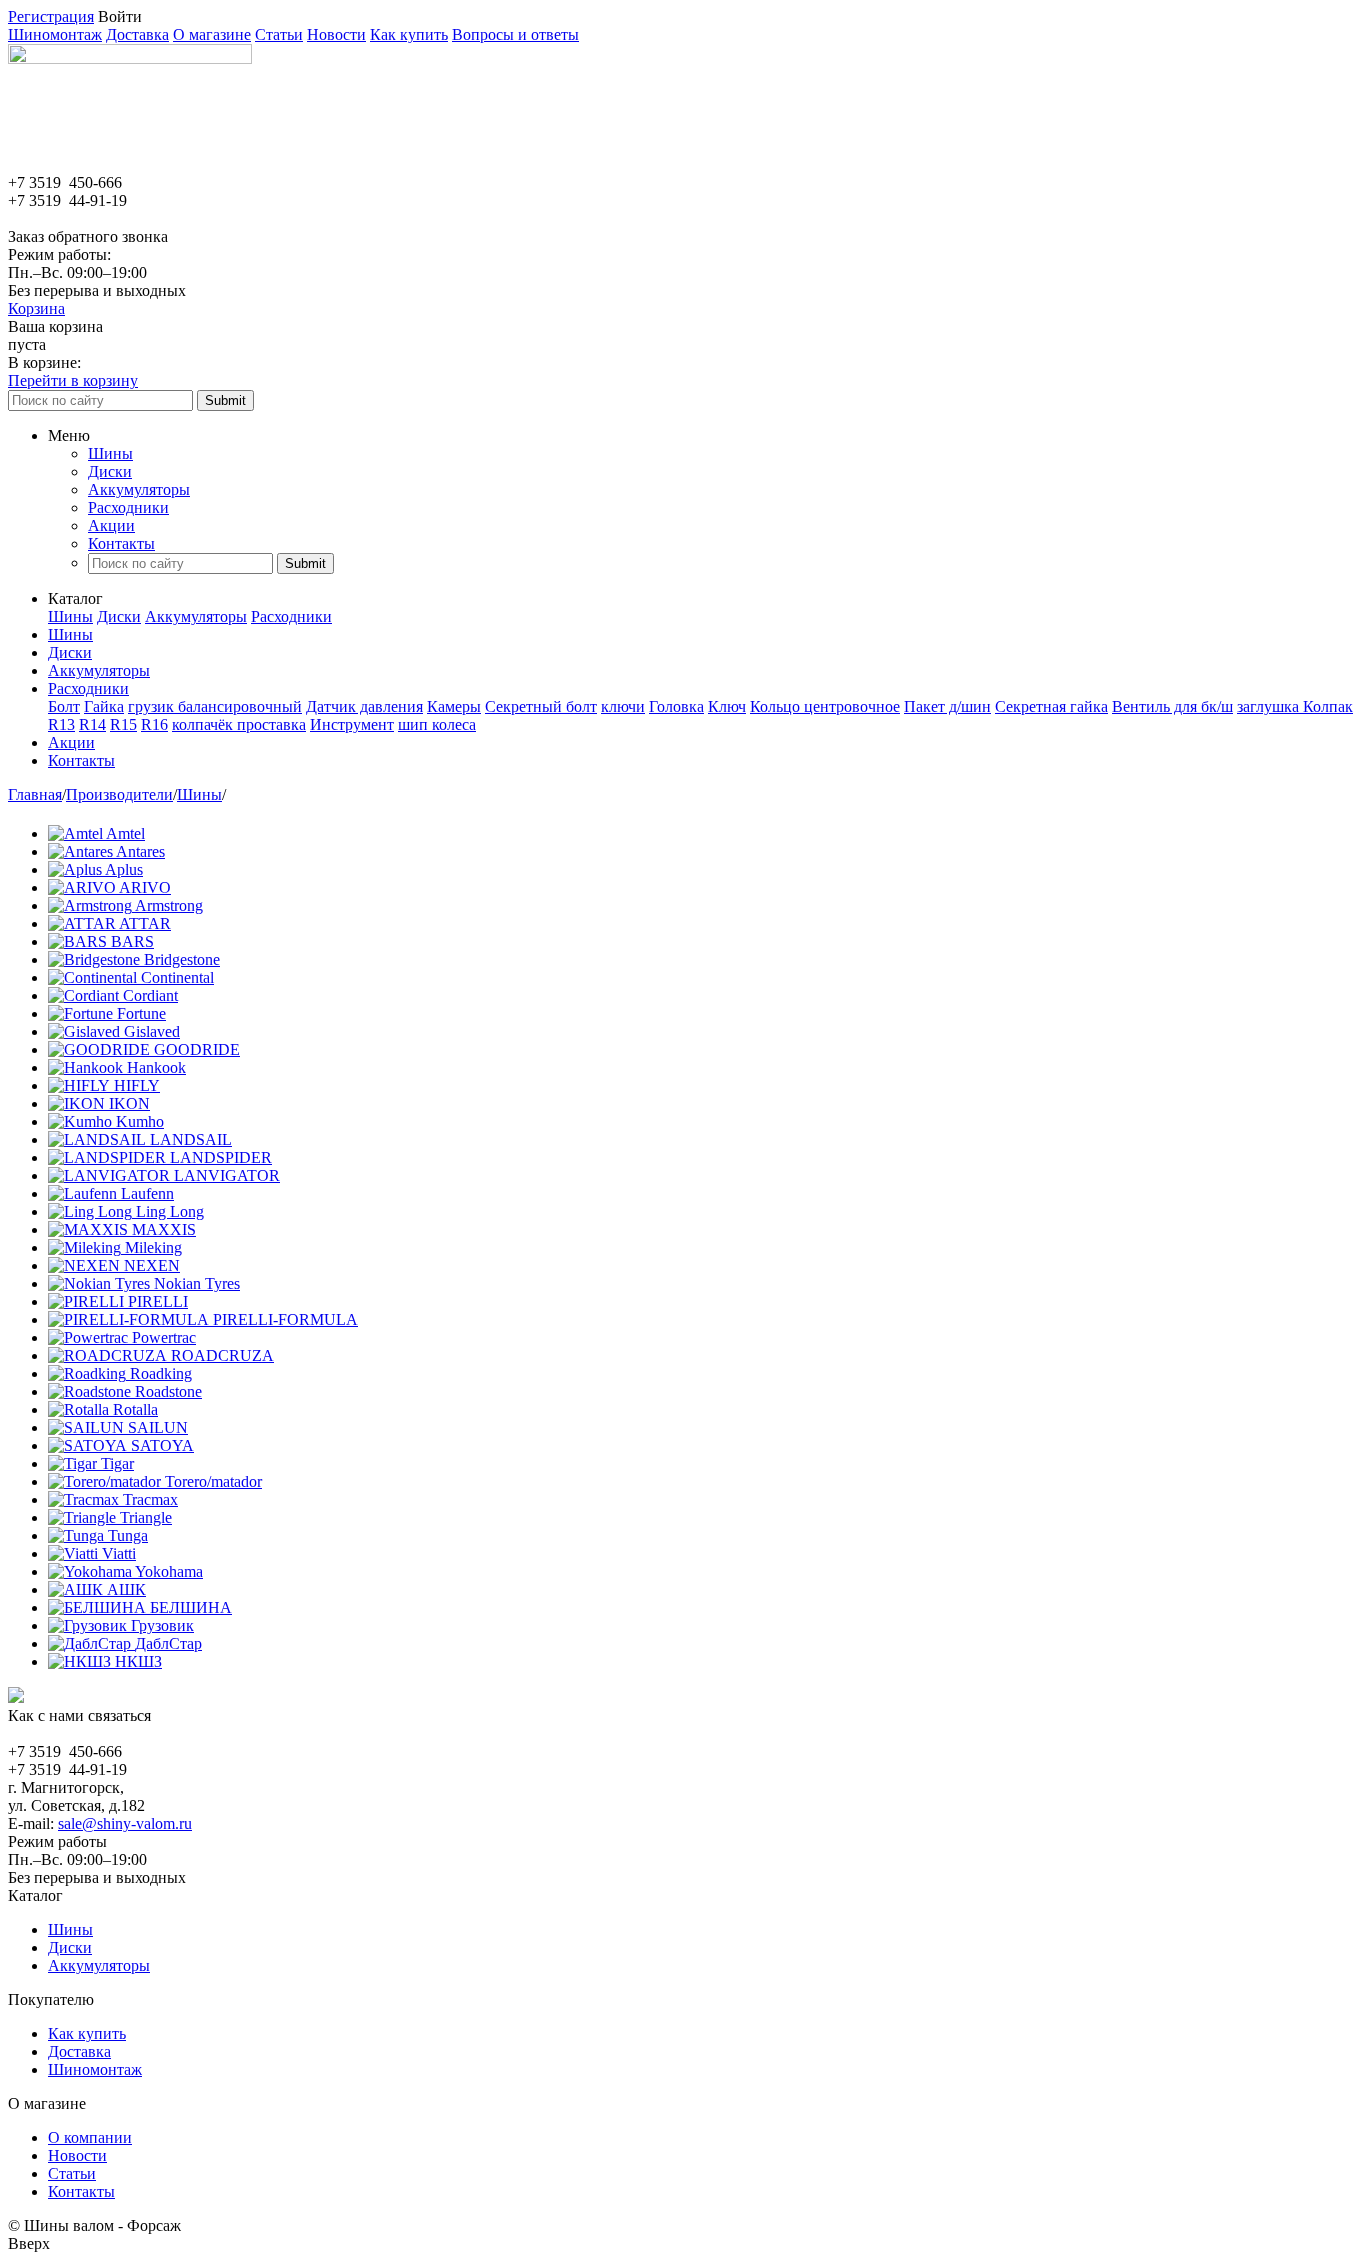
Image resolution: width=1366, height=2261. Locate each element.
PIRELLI (158, 1301)
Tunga (128, 1535)
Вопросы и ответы (515, 34)
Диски (110, 471)
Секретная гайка (1051, 706)
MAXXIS (164, 1229)
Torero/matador (213, 1481)
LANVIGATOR (227, 1175)
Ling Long (170, 1211)
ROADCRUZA (222, 1355)
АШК (126, 1589)
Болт (64, 706)
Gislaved (152, 1031)
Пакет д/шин (947, 706)
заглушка (1270, 706)
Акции (111, 525)
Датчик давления (364, 706)
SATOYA (162, 1445)
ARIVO (145, 887)
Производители (119, 794)
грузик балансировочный (215, 706)
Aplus (124, 869)
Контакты (121, 543)
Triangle (146, 1517)
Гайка (104, 706)
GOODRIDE (197, 1049)
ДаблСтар (168, 1643)
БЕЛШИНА (191, 1607)
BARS (132, 941)
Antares (140, 851)
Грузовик (162, 1625)
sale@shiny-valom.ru (125, 1823)
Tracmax (150, 1499)
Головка (676, 706)
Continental (177, 977)
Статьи (279, 34)
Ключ (727, 706)
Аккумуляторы (139, 489)
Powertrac (164, 1337)
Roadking (161, 1373)
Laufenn (147, 1193)
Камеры (454, 706)
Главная (35, 794)
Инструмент (352, 724)
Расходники (128, 507)
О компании (90, 2137)
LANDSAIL (191, 1139)
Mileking (153, 1247)
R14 (92, 724)
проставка (271, 724)
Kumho (140, 1121)
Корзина (36, 308)
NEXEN (152, 1265)
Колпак (1328, 706)
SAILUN (158, 1427)
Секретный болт (541, 706)
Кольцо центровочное (825, 706)
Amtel (125, 833)
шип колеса (437, 724)
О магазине (212, 34)
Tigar (117, 1463)
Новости (336, 34)
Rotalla (135, 1409)
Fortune (141, 1013)
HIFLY (137, 1085)
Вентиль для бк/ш (1172, 706)
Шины (110, 453)
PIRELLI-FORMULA (285, 1319)
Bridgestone (182, 959)
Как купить (409, 34)
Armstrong (169, 905)
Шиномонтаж (55, 34)
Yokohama (169, 1571)
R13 (61, 724)
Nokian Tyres (197, 1283)
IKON (129, 1103)
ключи (623, 706)
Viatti (119, 1553)
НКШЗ (138, 1661)
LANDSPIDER (221, 1157)
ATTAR (145, 923)
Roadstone (168, 1391)
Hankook (156, 1067)
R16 (154, 724)
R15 (123, 724)
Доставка (137, 34)
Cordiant (150, 995)
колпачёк (204, 724)
